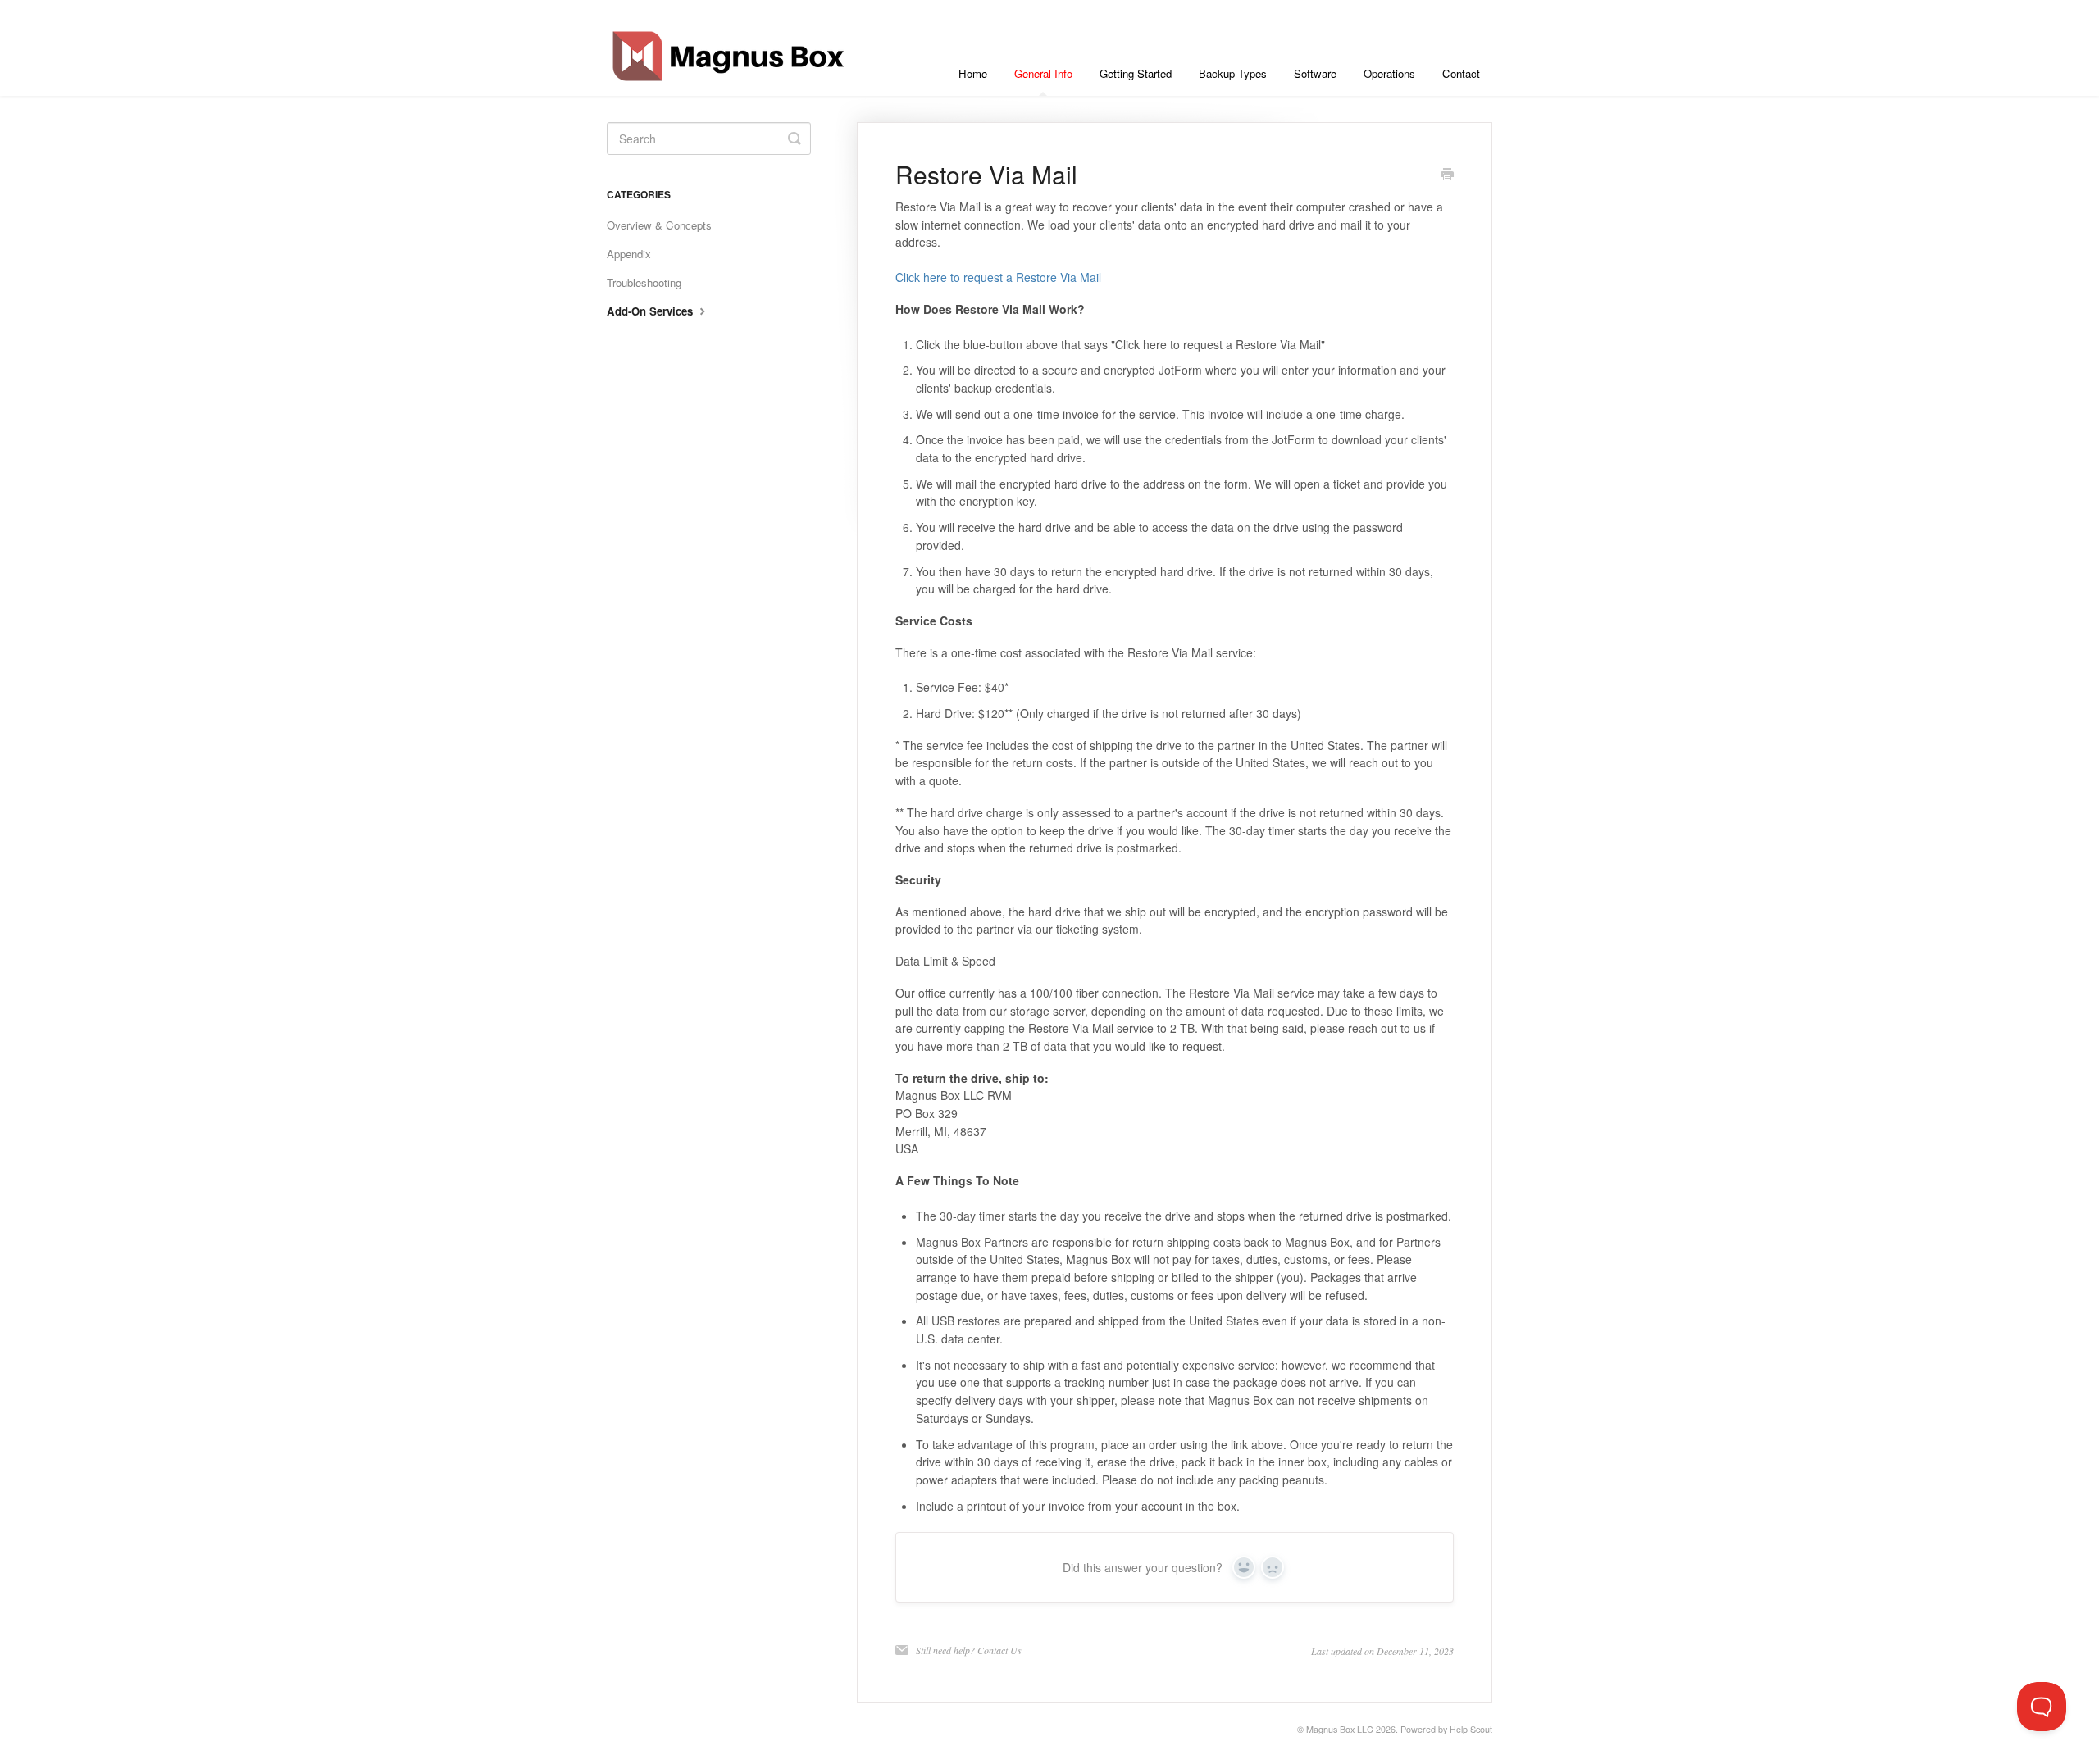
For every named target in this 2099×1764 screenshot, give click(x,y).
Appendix (629, 254)
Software (1315, 73)
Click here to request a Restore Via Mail (998, 277)
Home (973, 73)
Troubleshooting (644, 282)
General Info (1043, 73)
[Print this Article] (1447, 175)
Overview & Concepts (659, 225)
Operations (1389, 73)
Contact (1461, 73)
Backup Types (1233, 73)
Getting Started (1136, 73)
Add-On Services (651, 311)
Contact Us (999, 1650)
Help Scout (1471, 1729)
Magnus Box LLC (1340, 1729)
